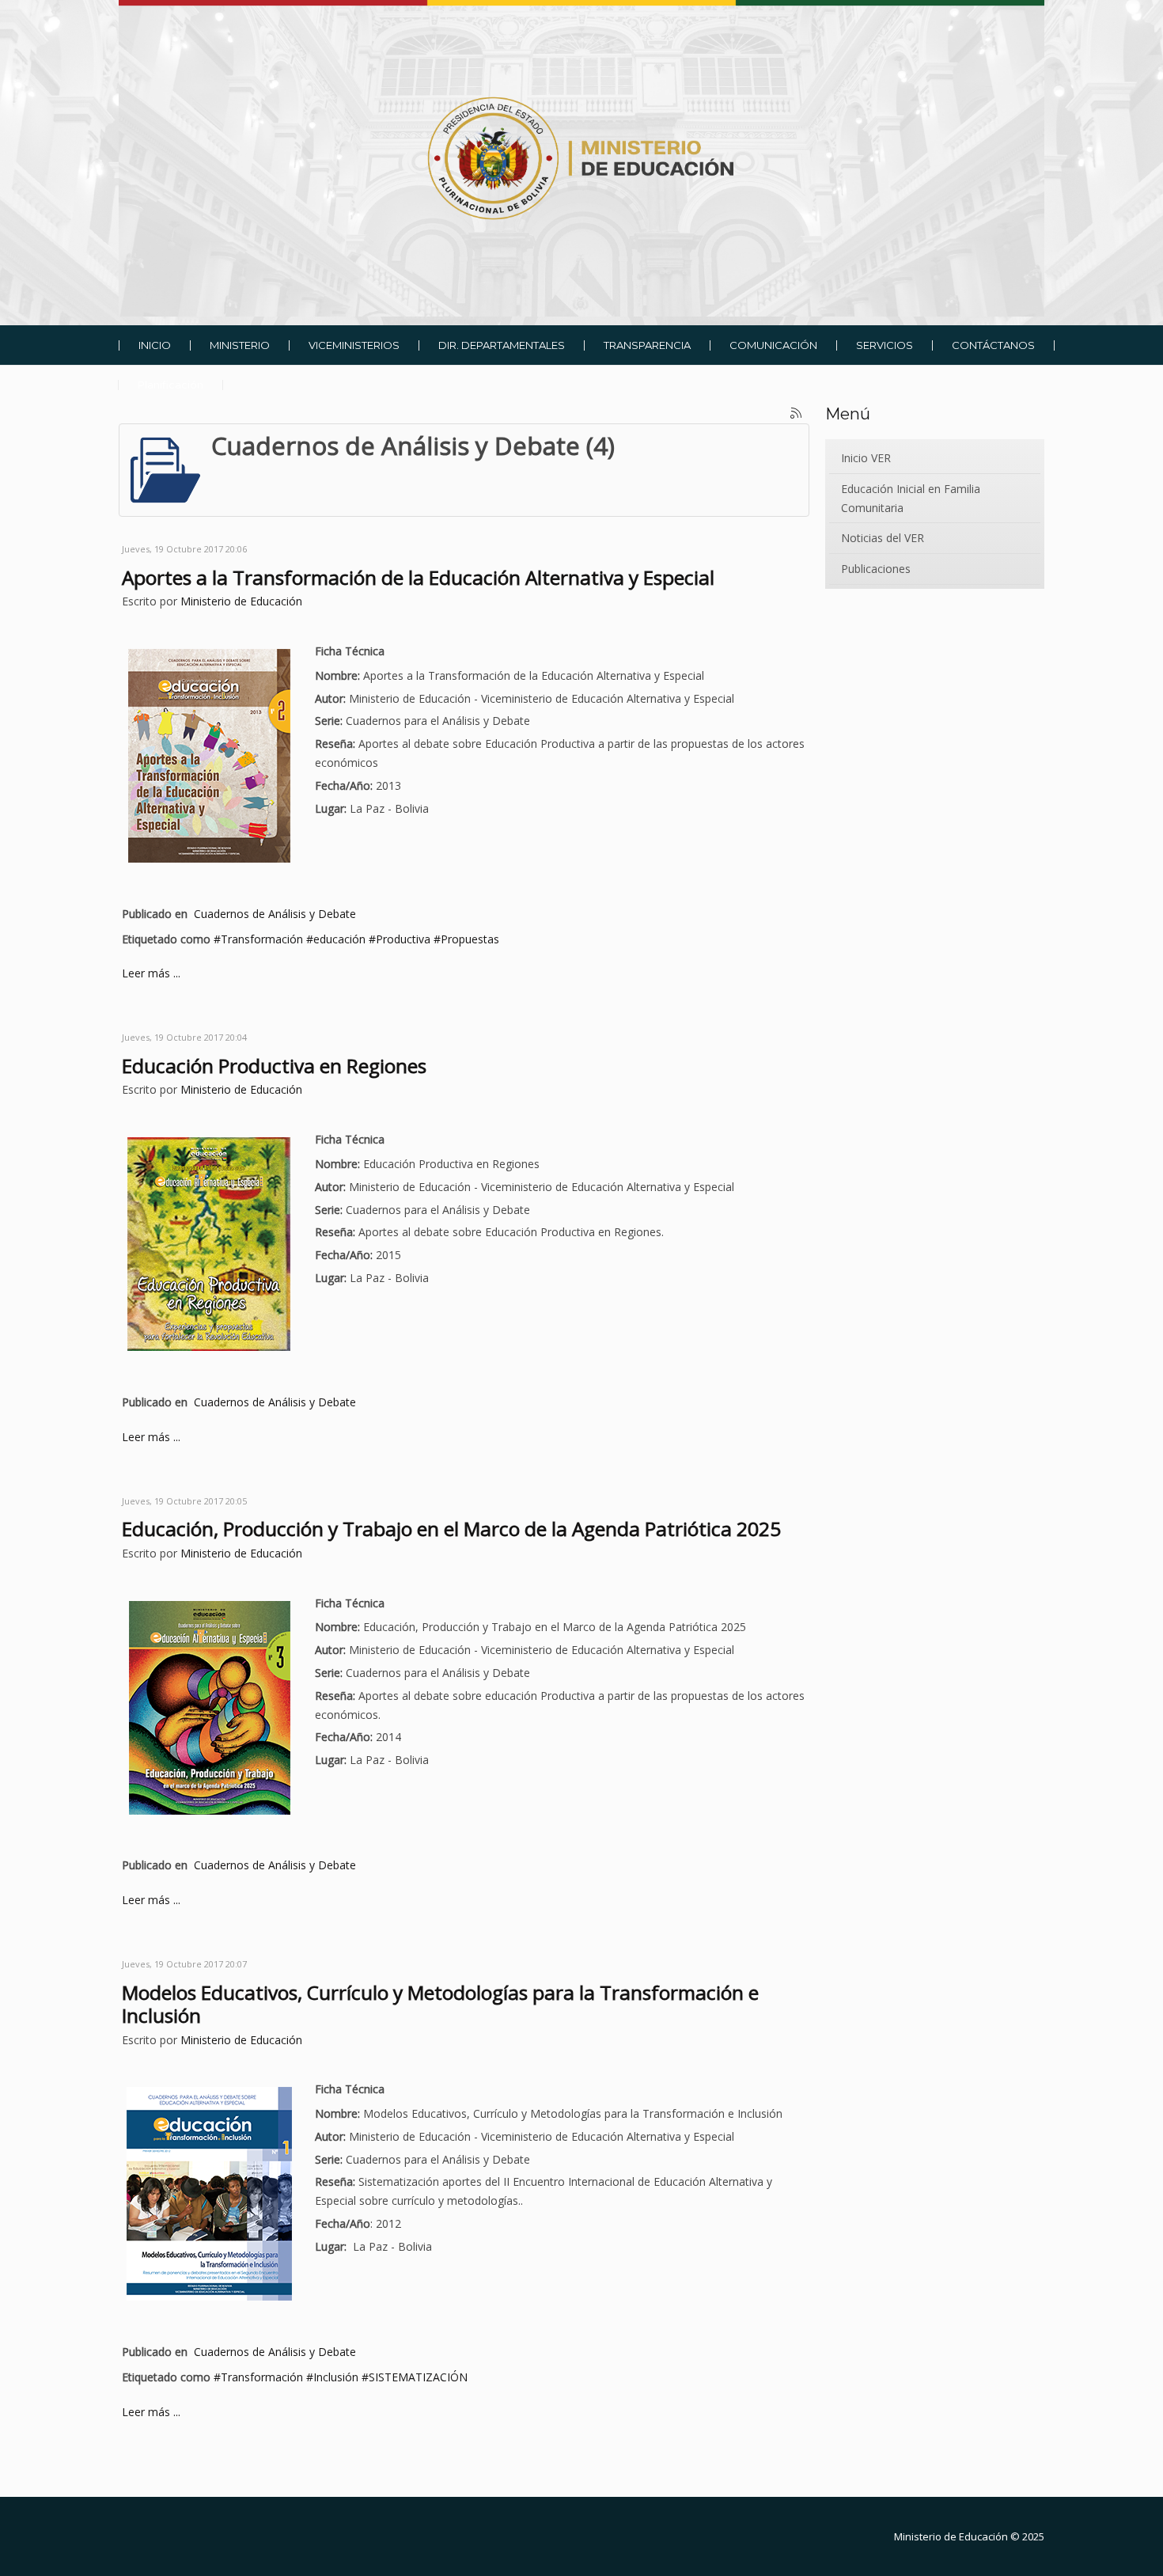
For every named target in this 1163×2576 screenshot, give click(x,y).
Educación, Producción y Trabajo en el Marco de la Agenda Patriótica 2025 (451, 1529)
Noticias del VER (883, 538)
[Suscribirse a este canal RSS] (797, 414)
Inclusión (336, 2377)
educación (339, 939)
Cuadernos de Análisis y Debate (275, 914)
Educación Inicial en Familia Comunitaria (911, 498)
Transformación (262, 939)
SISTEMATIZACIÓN (418, 2377)
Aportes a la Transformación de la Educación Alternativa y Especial (418, 577)
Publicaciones (876, 569)
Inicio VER (866, 458)
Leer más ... (151, 973)
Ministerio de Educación (241, 601)
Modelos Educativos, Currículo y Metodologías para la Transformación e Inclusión (440, 2004)
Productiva (403, 939)
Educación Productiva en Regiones (274, 1066)
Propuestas (470, 939)
